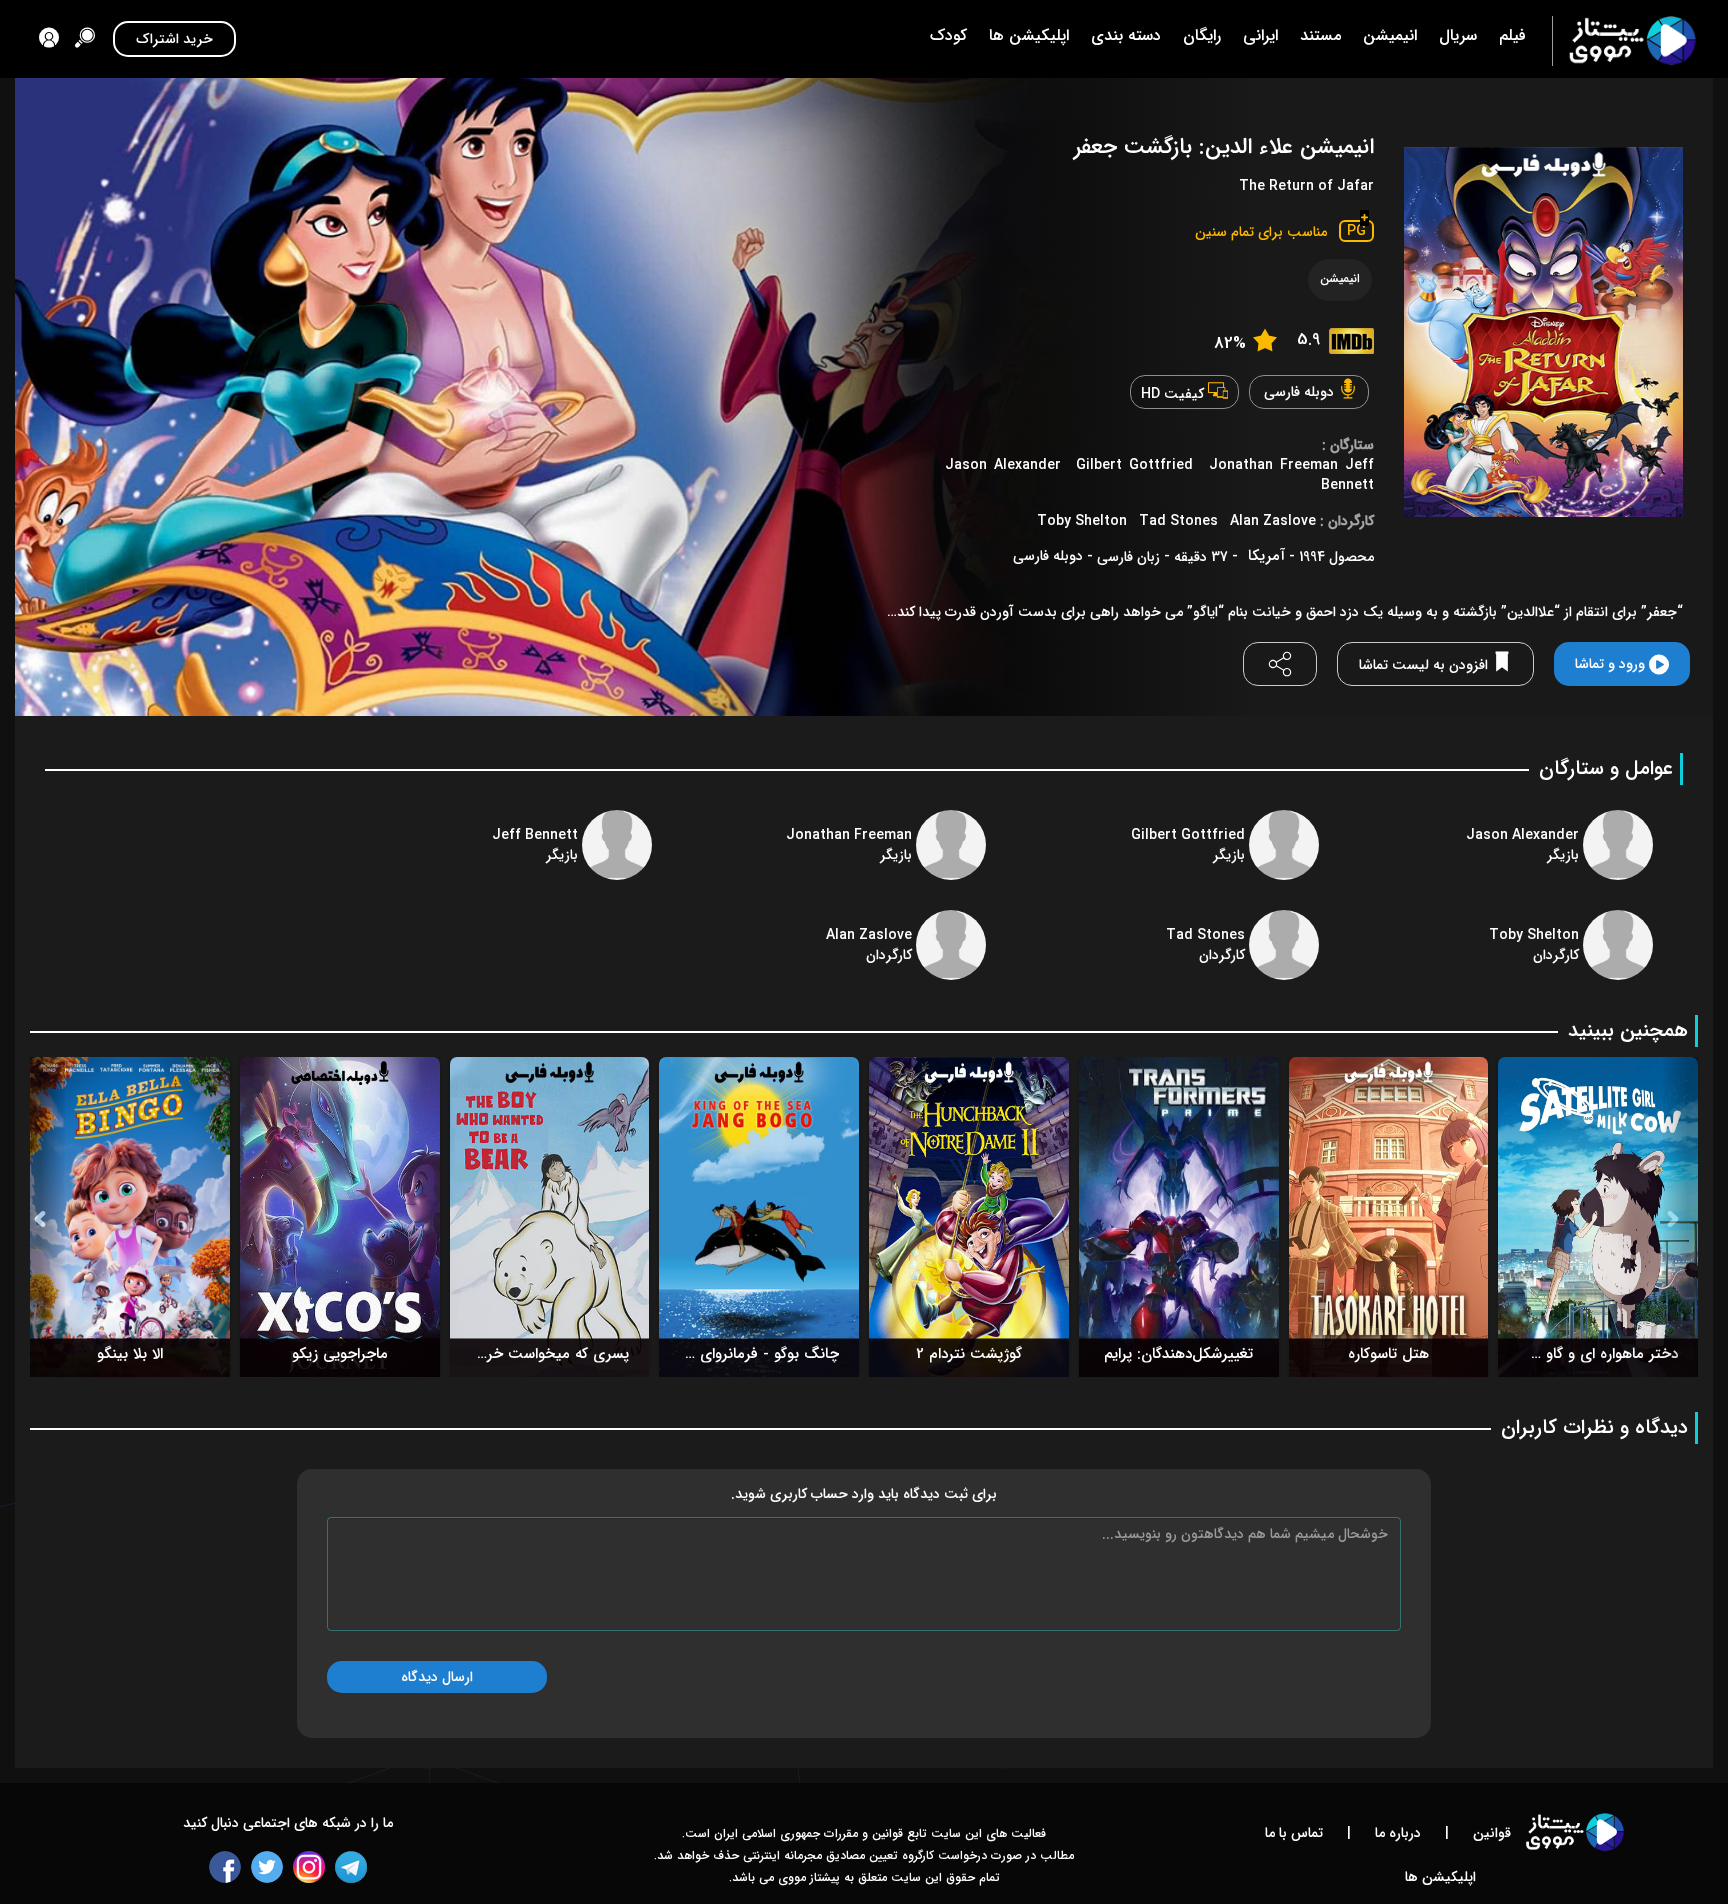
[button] (47, 1217)
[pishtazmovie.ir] (1624, 41)
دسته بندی (1126, 35)
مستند (1320, 35)
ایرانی (1260, 35)
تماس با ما (1294, 1833)
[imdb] (1351, 341)
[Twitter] (267, 1867)
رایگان (1202, 35)
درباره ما (1396, 1833)
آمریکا (1266, 556)
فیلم (1512, 35)
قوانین (1490, 1833)
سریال (1458, 35)
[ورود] (49, 41)
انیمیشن (1390, 35)
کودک (948, 35)
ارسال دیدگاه (437, 1677)
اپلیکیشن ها (1029, 35)
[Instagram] (309, 1867)
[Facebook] (225, 1867)
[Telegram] (351, 1867)
